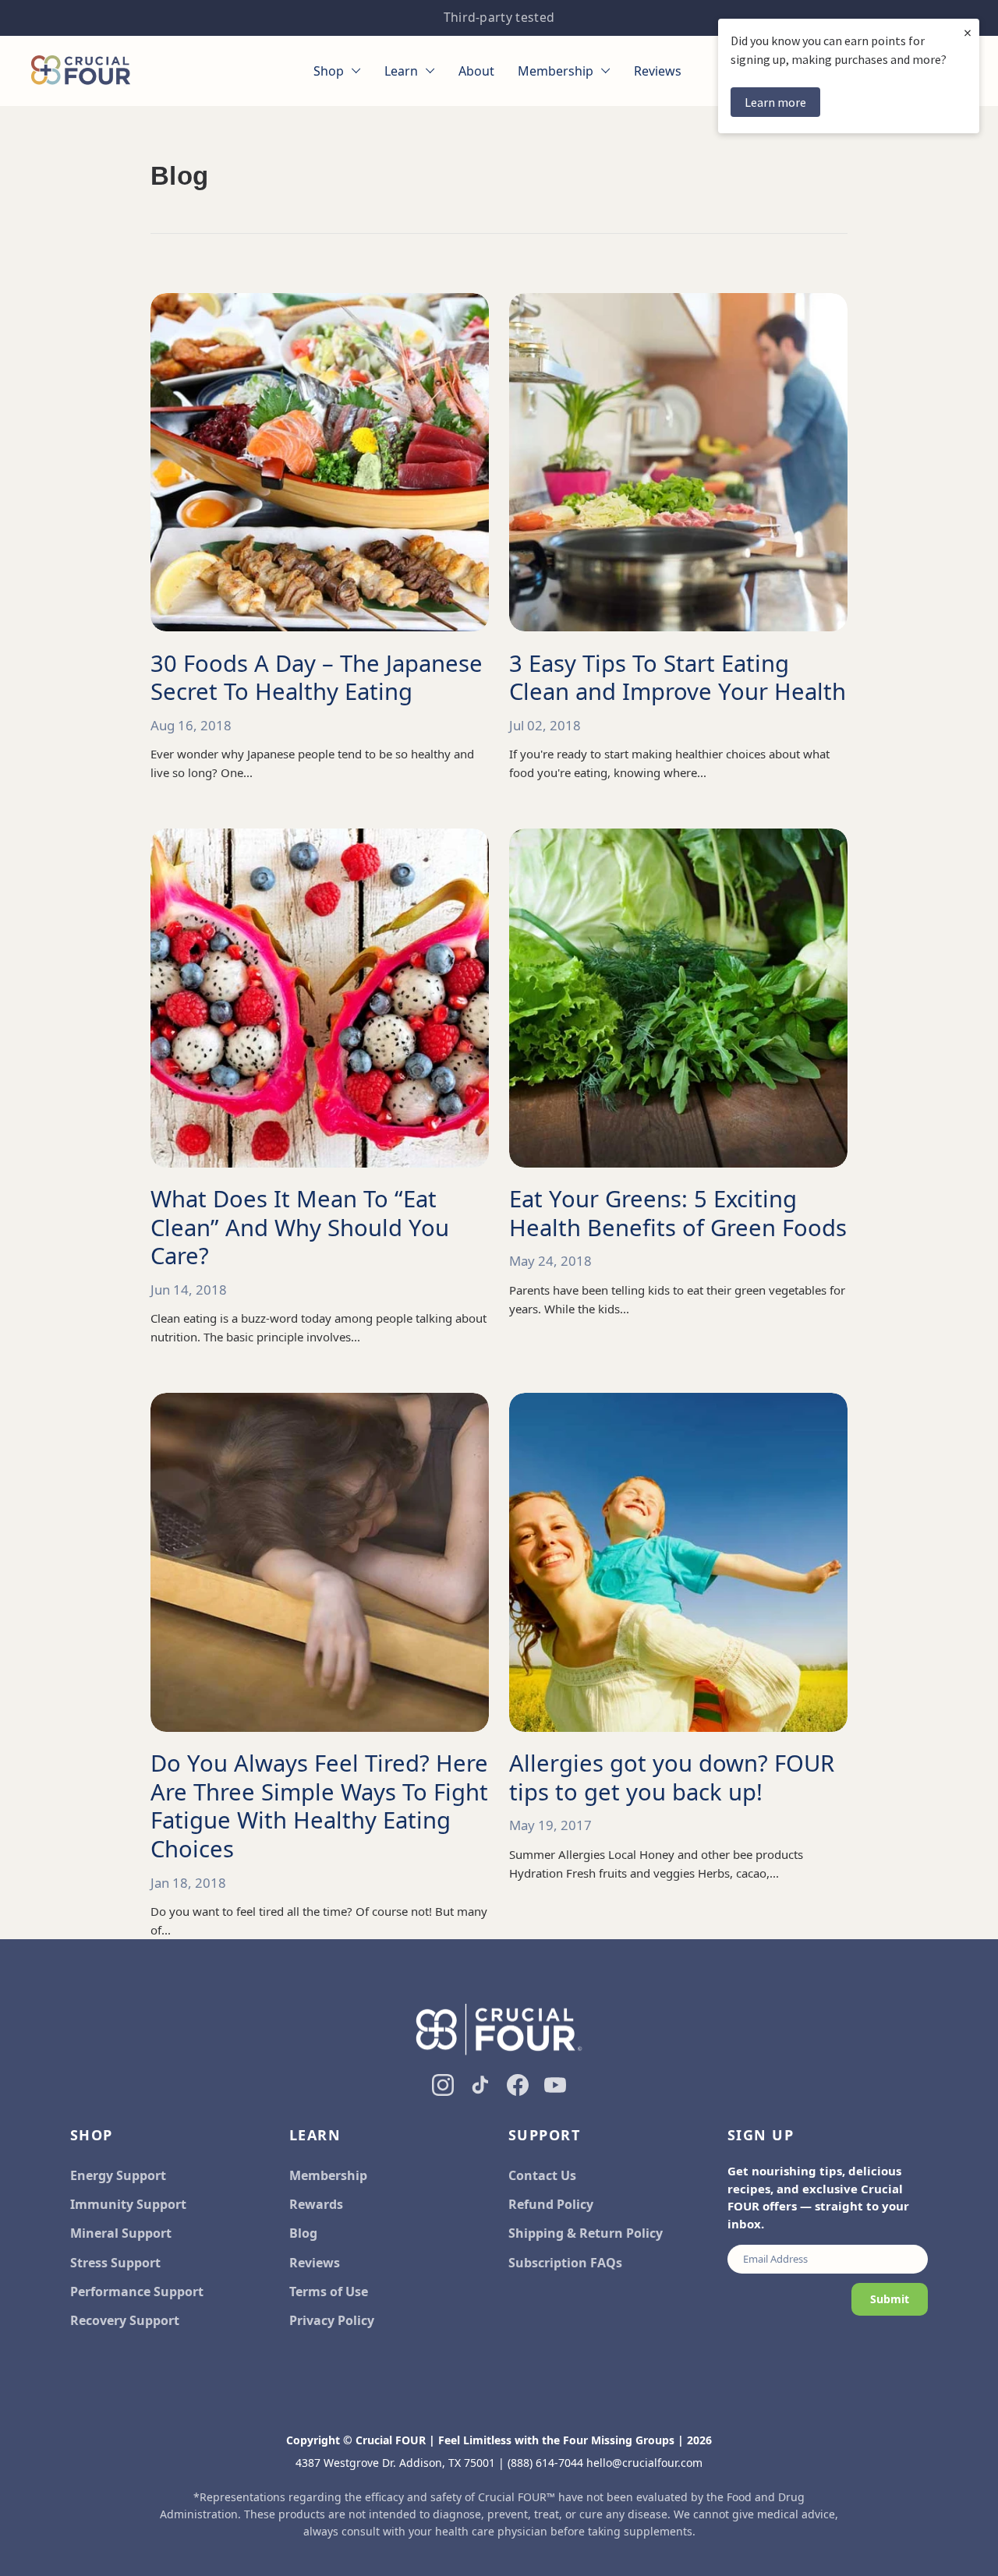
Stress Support (115, 2263)
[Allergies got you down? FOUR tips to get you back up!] (678, 1562)
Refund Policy (551, 2204)
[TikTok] (480, 2085)
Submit (890, 2299)
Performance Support (137, 2292)
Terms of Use (329, 2292)
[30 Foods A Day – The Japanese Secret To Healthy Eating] (320, 462)
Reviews (315, 2263)
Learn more (775, 102)
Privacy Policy (332, 2320)
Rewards (316, 2204)
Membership (328, 2175)
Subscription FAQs (565, 2263)
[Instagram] (443, 2085)
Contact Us (542, 2175)
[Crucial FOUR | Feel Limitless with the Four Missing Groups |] (81, 71)
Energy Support (118, 2175)
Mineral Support (121, 2233)
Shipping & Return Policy (586, 2233)
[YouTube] (555, 2085)
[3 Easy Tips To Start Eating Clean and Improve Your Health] (678, 462)
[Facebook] (518, 2085)
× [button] (968, 32)
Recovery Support (125, 2320)
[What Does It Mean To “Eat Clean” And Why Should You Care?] (320, 998)
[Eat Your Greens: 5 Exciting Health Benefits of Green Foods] (678, 998)
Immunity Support (128, 2204)
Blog (303, 2233)
